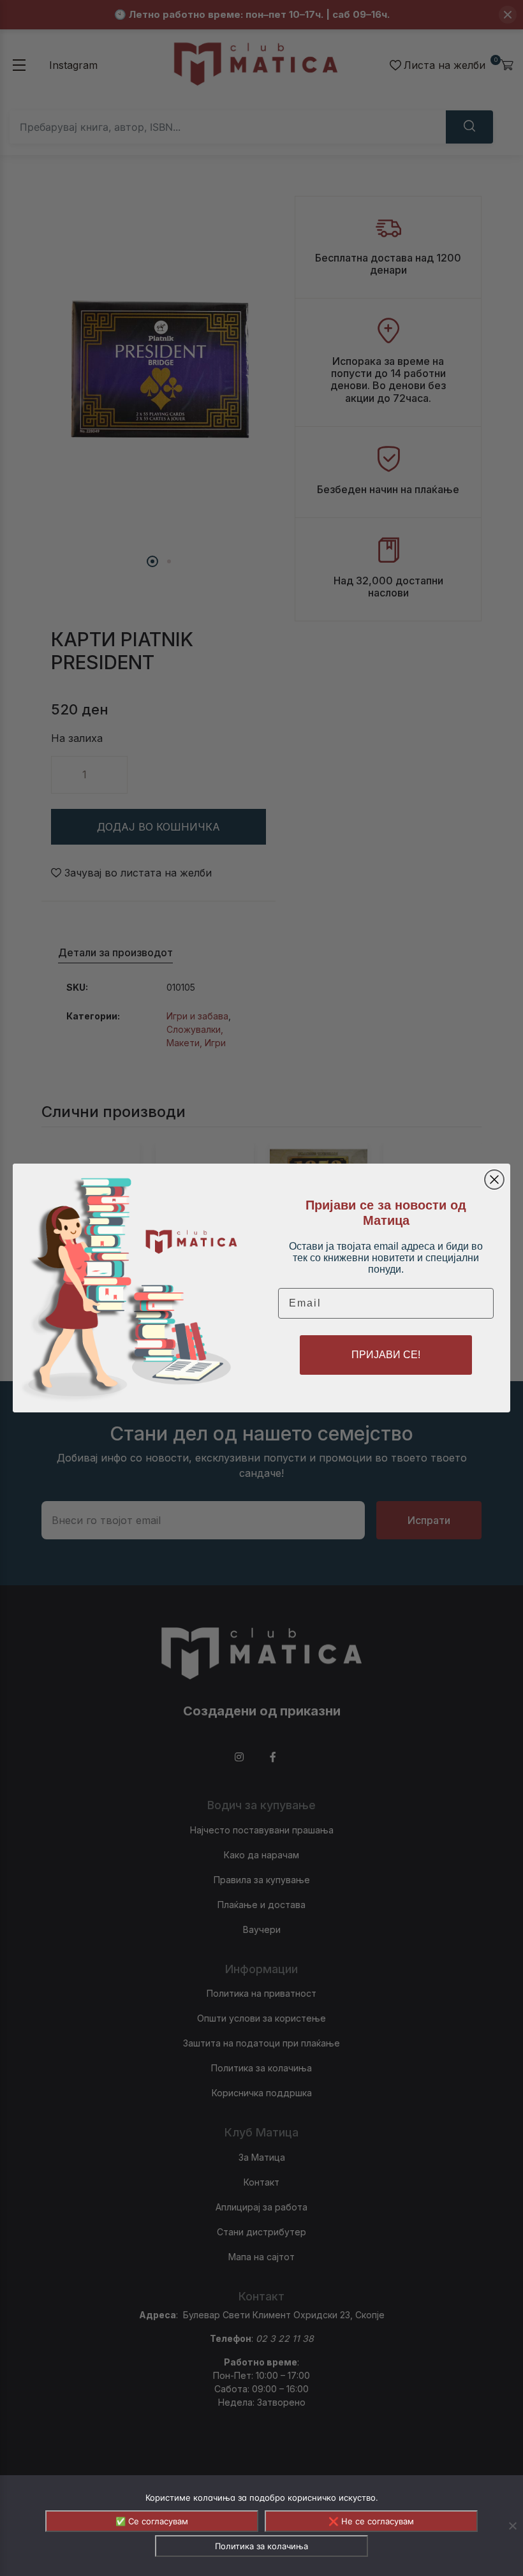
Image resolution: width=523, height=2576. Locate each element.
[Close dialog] (494, 1180)
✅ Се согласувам (152, 2521)
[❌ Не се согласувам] (512, 2526)
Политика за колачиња (261, 2546)
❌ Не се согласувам (371, 2521)
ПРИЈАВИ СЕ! (386, 1355)
